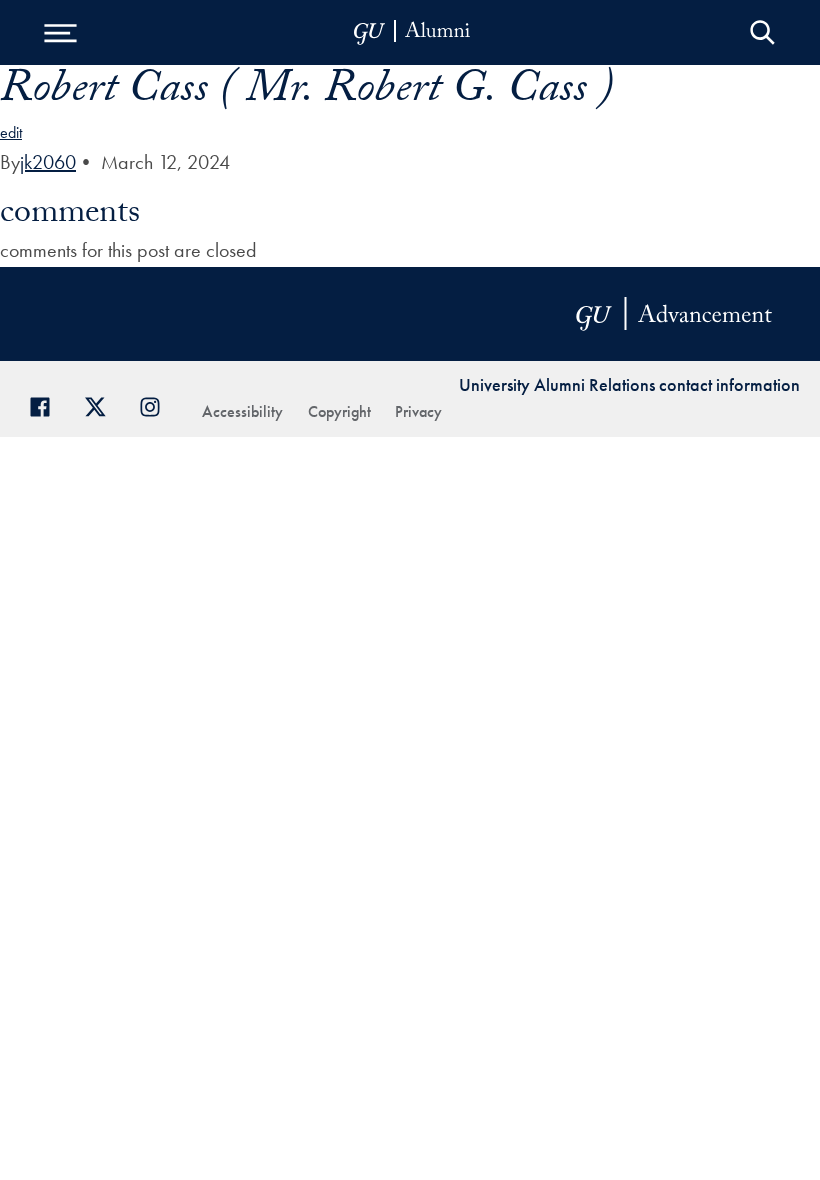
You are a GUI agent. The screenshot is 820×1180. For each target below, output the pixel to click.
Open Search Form (762, 32)
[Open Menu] (60, 32)
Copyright (339, 411)
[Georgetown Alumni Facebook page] (47, 404)
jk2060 (48, 162)
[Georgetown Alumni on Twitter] (102, 404)
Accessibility (242, 411)
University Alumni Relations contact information (629, 384)
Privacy (418, 411)
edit (11, 132)
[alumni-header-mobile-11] (412, 32)
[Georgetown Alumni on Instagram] (157, 404)
